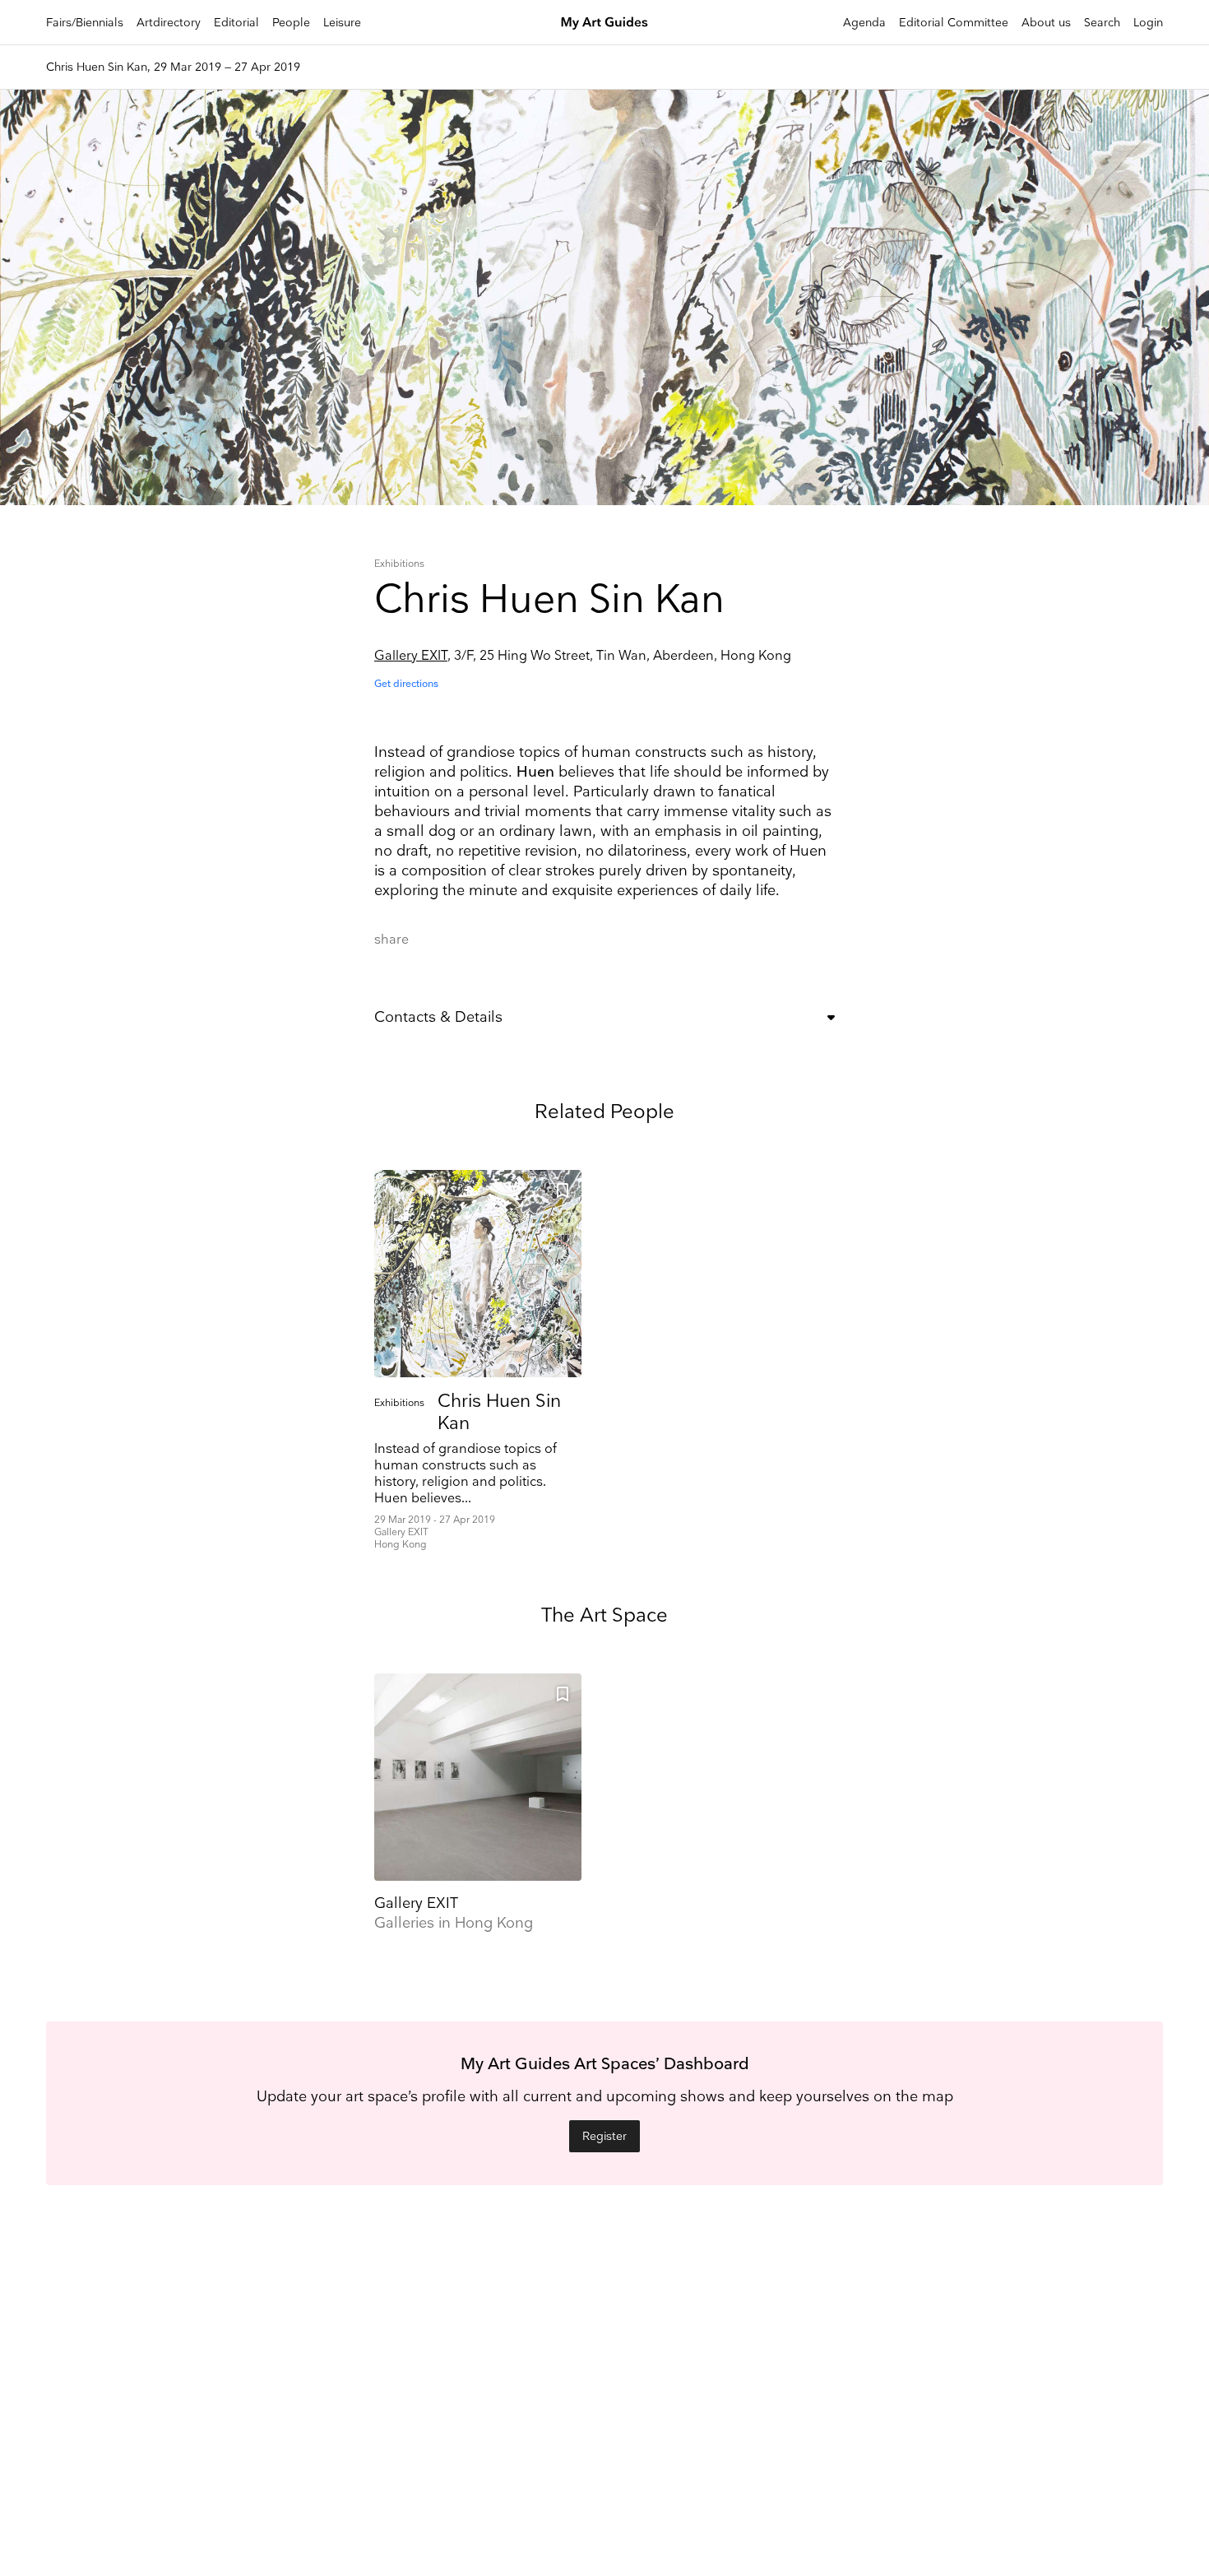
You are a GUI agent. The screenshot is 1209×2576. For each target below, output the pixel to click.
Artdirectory (169, 23)
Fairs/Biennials (85, 23)
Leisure (342, 23)
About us (1046, 23)
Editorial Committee (954, 23)
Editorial (236, 23)
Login (1148, 23)
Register (604, 2136)
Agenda (864, 23)
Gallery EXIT (411, 656)
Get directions (406, 684)
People (291, 23)
